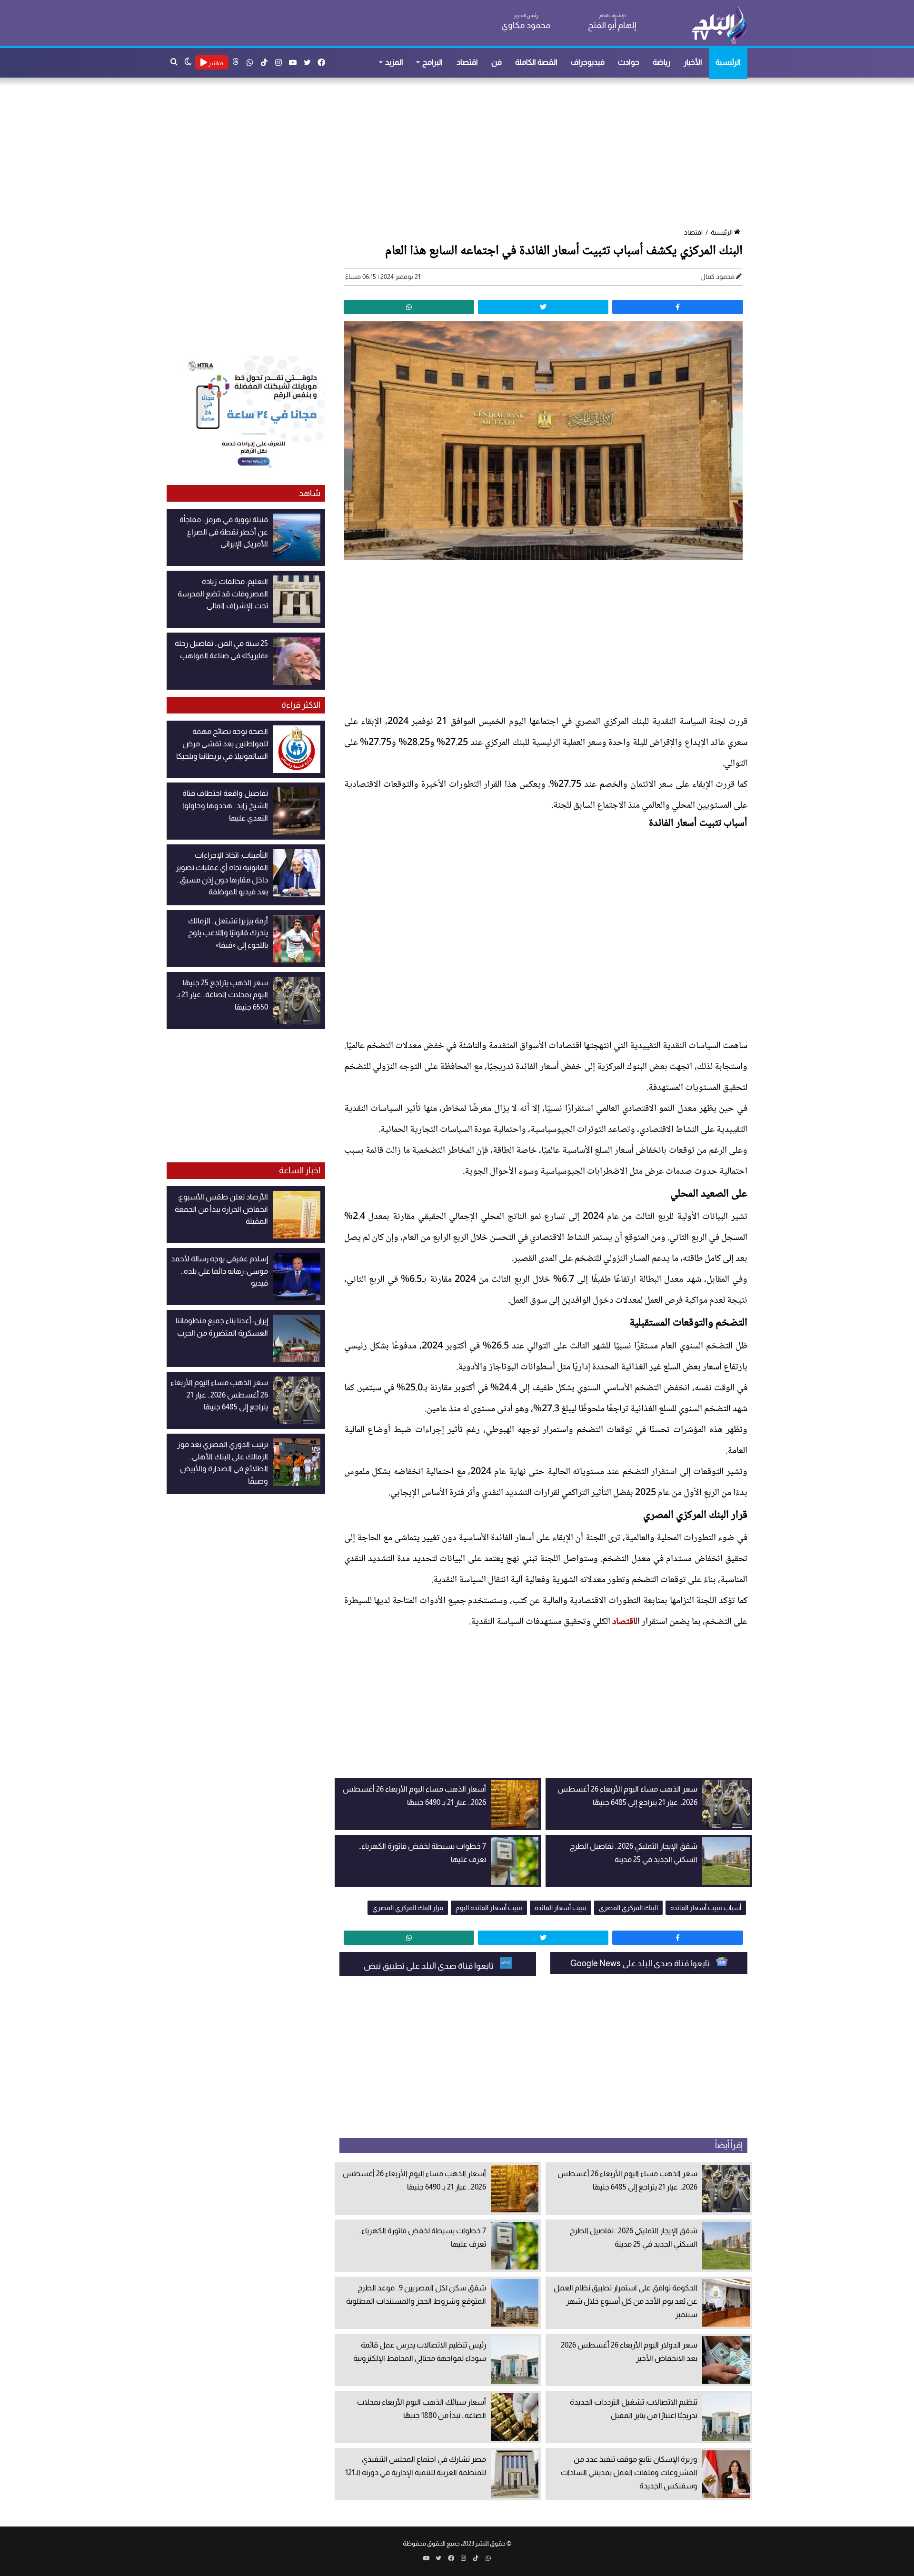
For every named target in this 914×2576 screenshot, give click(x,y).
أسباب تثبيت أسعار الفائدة (706, 1908)
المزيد (394, 62)
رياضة (661, 62)
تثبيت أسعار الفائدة (561, 1908)
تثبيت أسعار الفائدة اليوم (489, 1908)
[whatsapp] (409, 307)
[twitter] (543, 307)
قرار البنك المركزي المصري (408, 1908)
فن (497, 62)
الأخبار (693, 62)
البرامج (432, 62)
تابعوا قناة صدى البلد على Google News (641, 1963)
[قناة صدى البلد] (719, 24)
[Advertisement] (462, 154)
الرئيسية (728, 62)
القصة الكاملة (536, 62)
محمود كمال (717, 277)
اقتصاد (467, 62)
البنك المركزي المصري (628, 1908)
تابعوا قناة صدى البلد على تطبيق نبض (429, 1966)
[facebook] (677, 307)
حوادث (629, 62)
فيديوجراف (588, 62)
